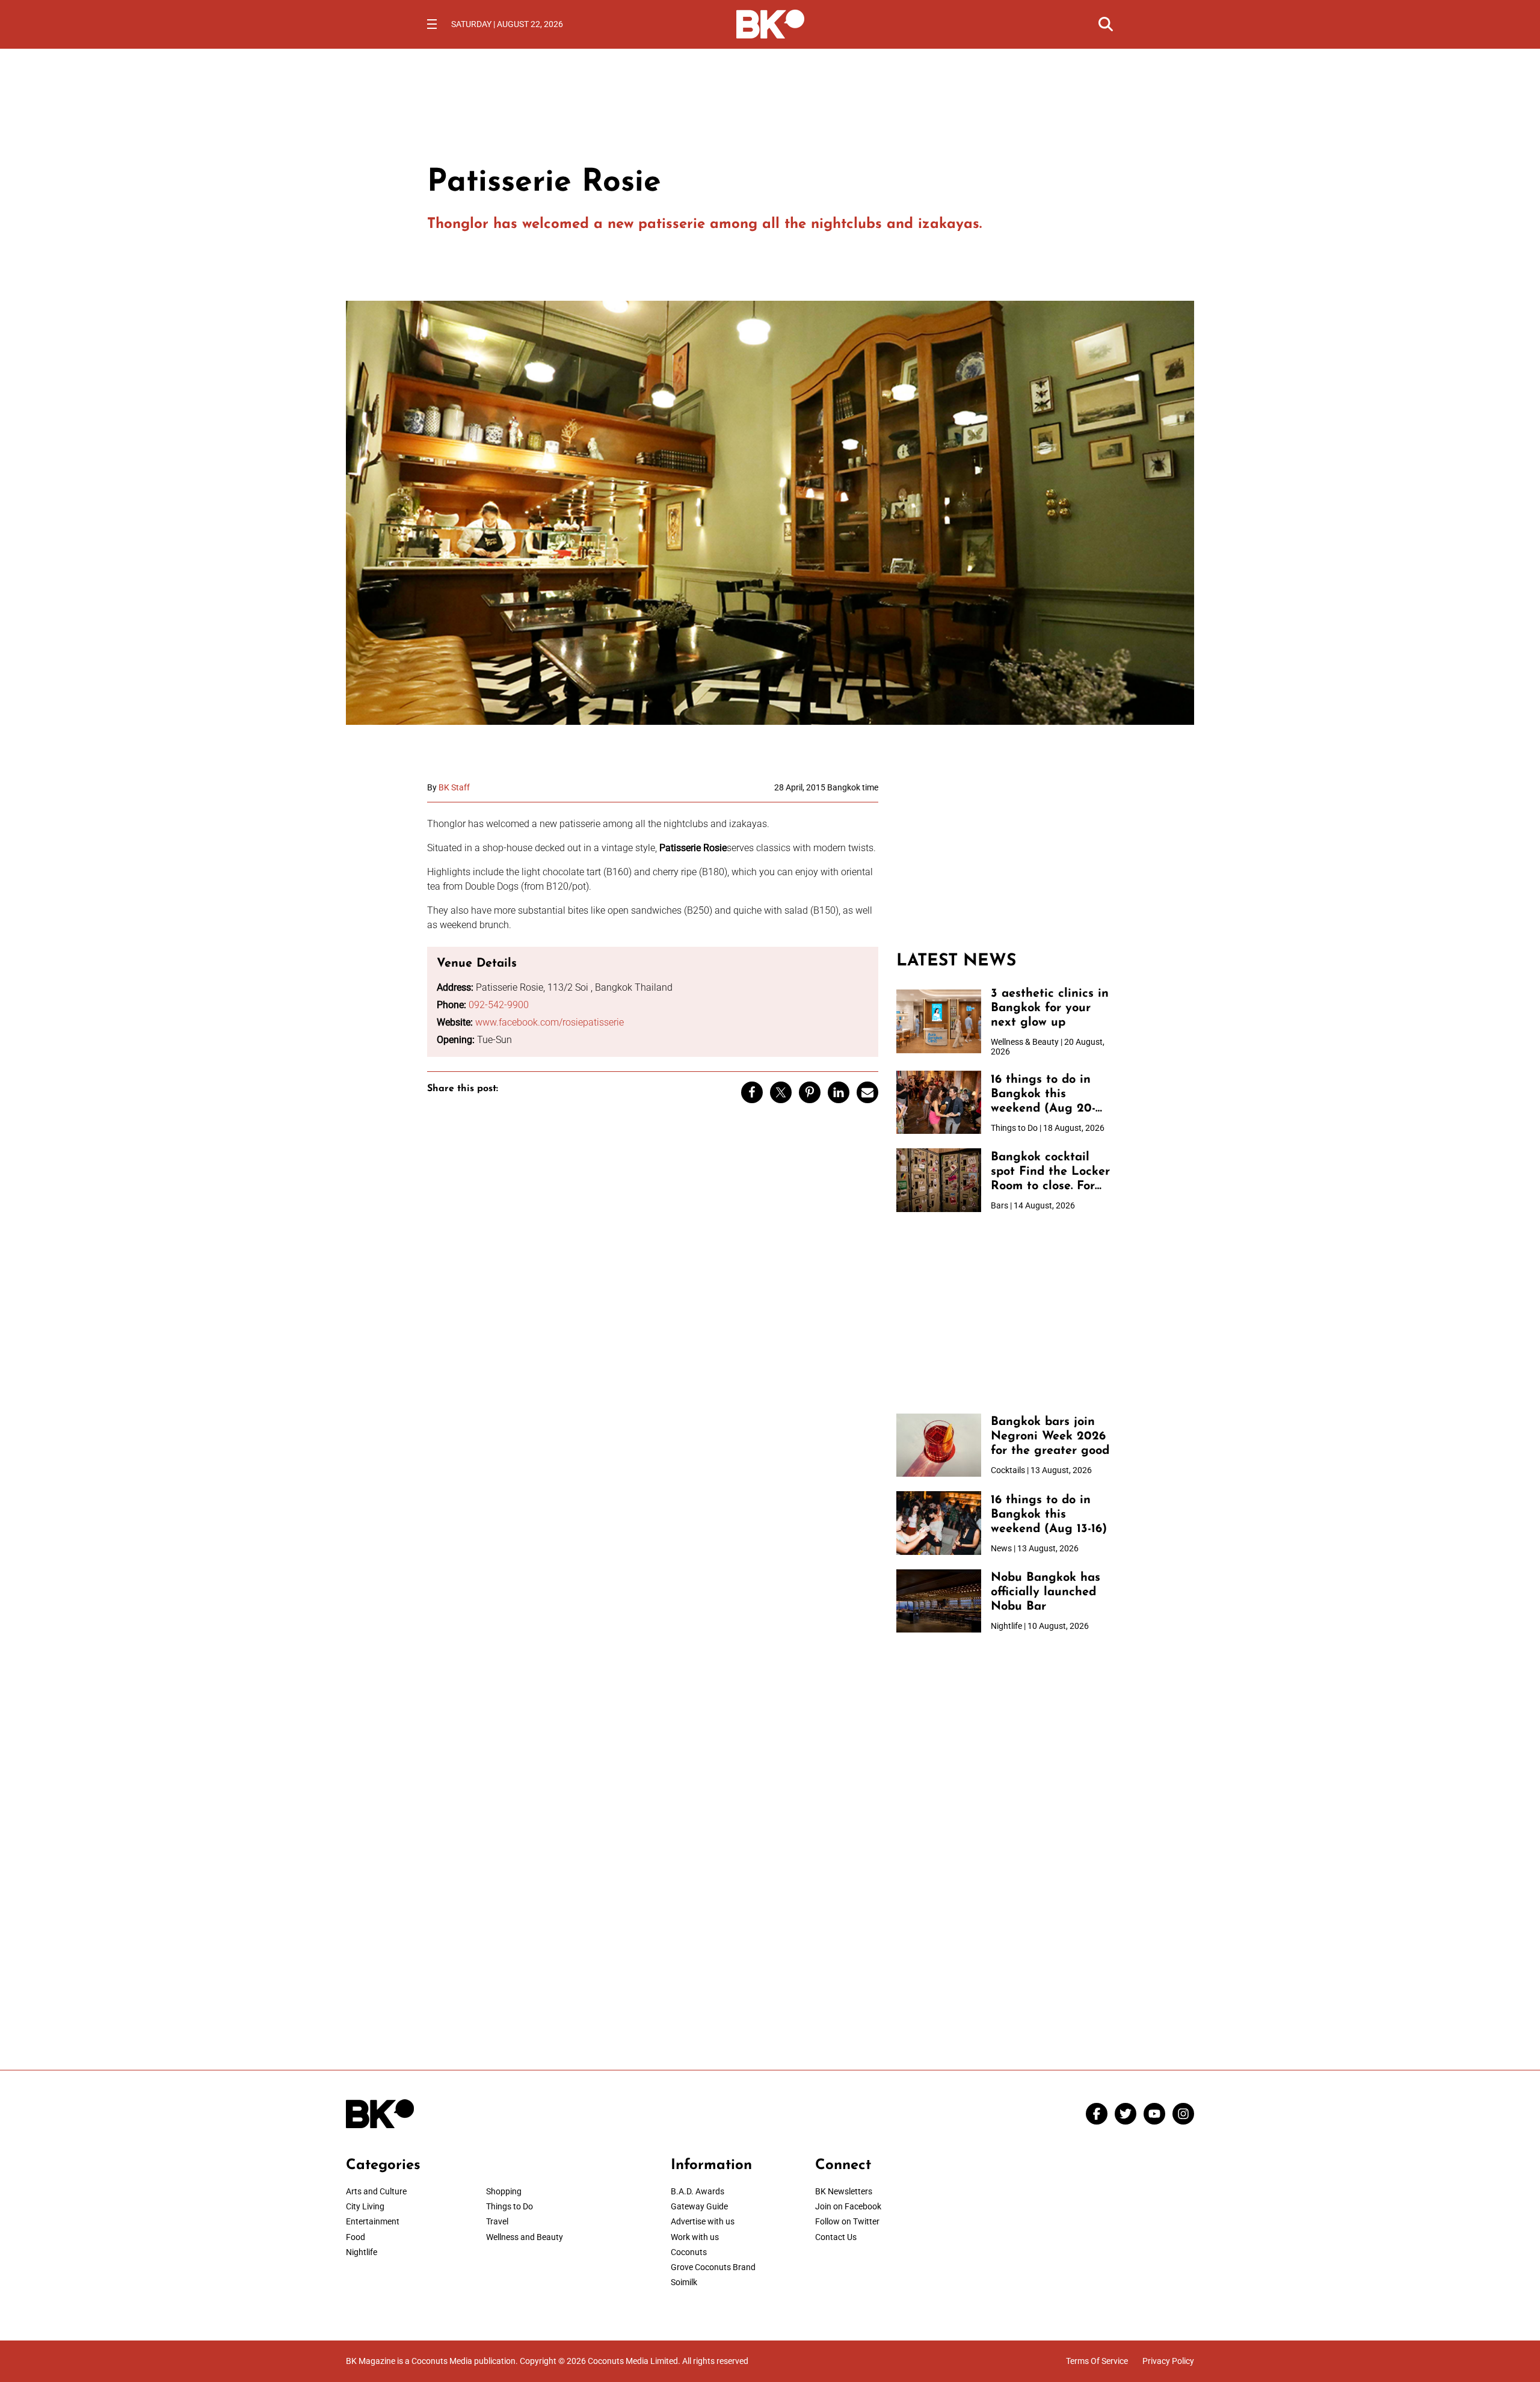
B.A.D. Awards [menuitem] (698, 2191)
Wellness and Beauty (525, 2237)
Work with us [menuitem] (695, 2237)
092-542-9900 (499, 1005)
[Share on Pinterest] (810, 1092)
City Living (365, 2206)
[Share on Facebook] (752, 1092)
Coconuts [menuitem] (689, 2252)
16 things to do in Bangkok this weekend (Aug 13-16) (1049, 1515)
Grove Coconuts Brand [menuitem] (713, 2267)
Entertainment (373, 2221)
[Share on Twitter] (781, 1092)
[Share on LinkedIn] (839, 1092)
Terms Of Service (1097, 2361)
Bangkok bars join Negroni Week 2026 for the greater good (1050, 1436)
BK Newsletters (844, 2191)
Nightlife (362, 2252)
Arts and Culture (376, 2191)
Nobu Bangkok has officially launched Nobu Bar (1046, 1592)
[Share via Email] (867, 1092)
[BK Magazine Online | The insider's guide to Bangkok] (770, 23)
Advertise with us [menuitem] (703, 2221)
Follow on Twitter (847, 2221)
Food (356, 2237)
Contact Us (836, 2237)
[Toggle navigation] (432, 24)
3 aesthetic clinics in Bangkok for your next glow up (1050, 1008)
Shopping (504, 2191)
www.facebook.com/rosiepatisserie (550, 1022)
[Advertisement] (1005, 858)
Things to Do (510, 2206)
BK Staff (454, 787)
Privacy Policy (1168, 2361)
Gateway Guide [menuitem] (699, 2206)
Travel (497, 2221)
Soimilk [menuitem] (684, 2282)
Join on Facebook (848, 2206)
